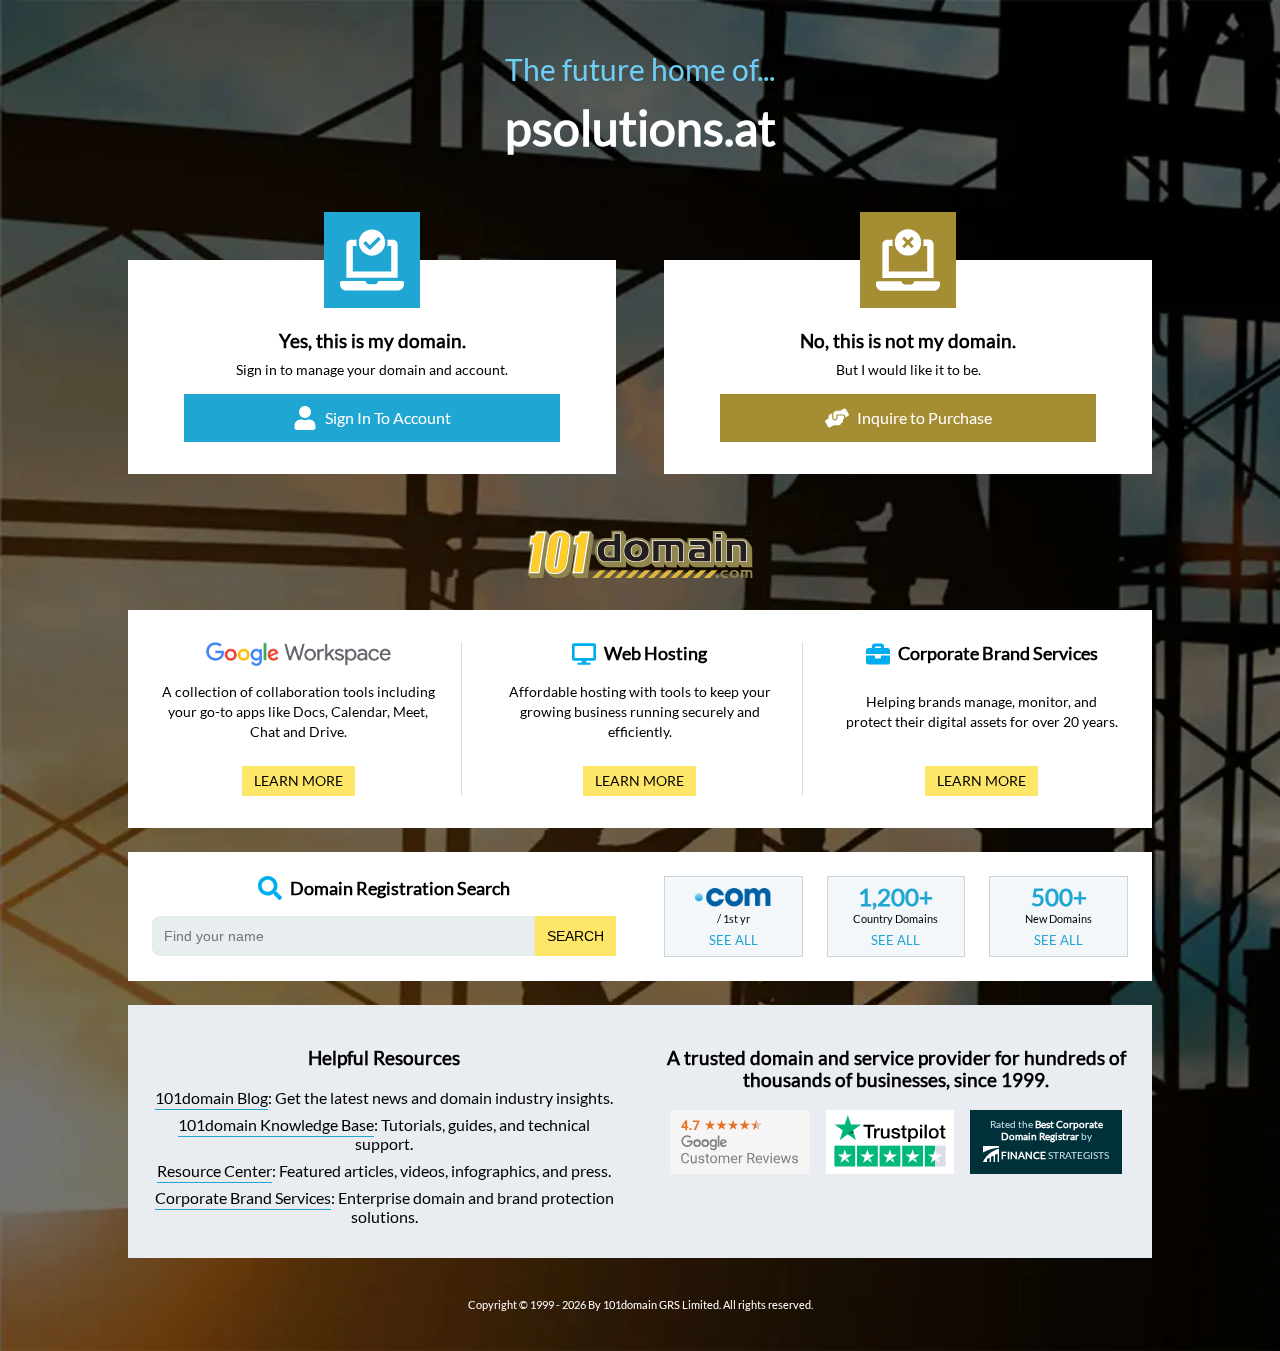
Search (575, 936)
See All (733, 940)
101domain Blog (211, 1097)
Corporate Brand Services (243, 1197)
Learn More (292, 784)
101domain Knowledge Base (276, 1124)
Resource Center (214, 1170)
